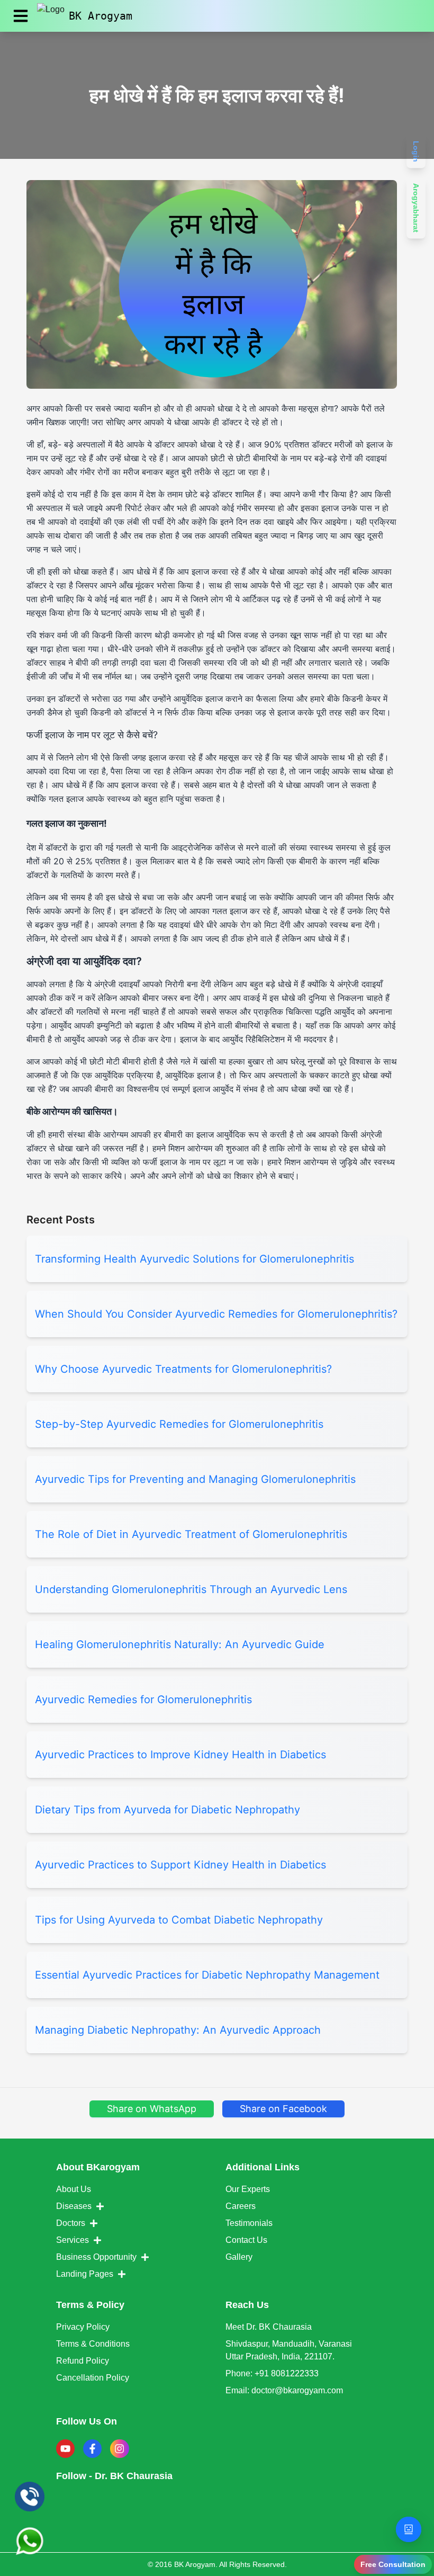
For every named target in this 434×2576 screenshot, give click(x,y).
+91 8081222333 (287, 2373)
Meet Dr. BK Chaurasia (269, 2327)
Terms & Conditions (93, 2344)
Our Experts (248, 2189)
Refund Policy (83, 2361)
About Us (74, 2189)
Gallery (239, 2257)
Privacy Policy (83, 2327)
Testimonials (249, 2223)
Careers (241, 2206)
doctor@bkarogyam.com (297, 2390)
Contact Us (246, 2240)
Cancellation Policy (93, 2378)
